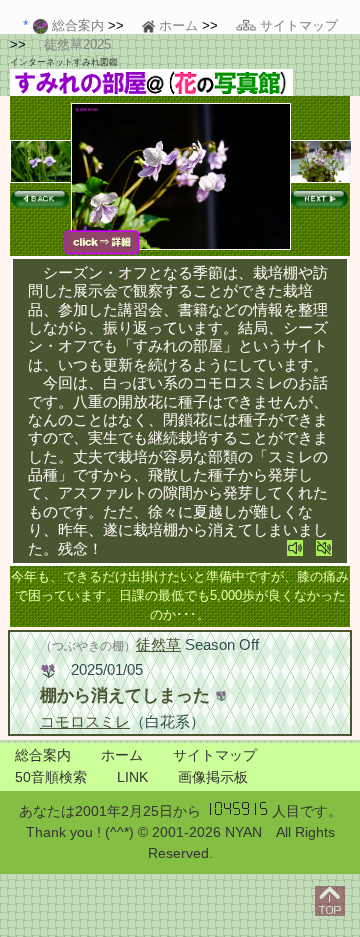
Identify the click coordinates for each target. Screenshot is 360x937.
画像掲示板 (213, 777)
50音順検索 (51, 777)
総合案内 (43, 755)
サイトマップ (215, 755)
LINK (132, 777)
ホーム (122, 755)
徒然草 (158, 644)
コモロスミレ (85, 721)
